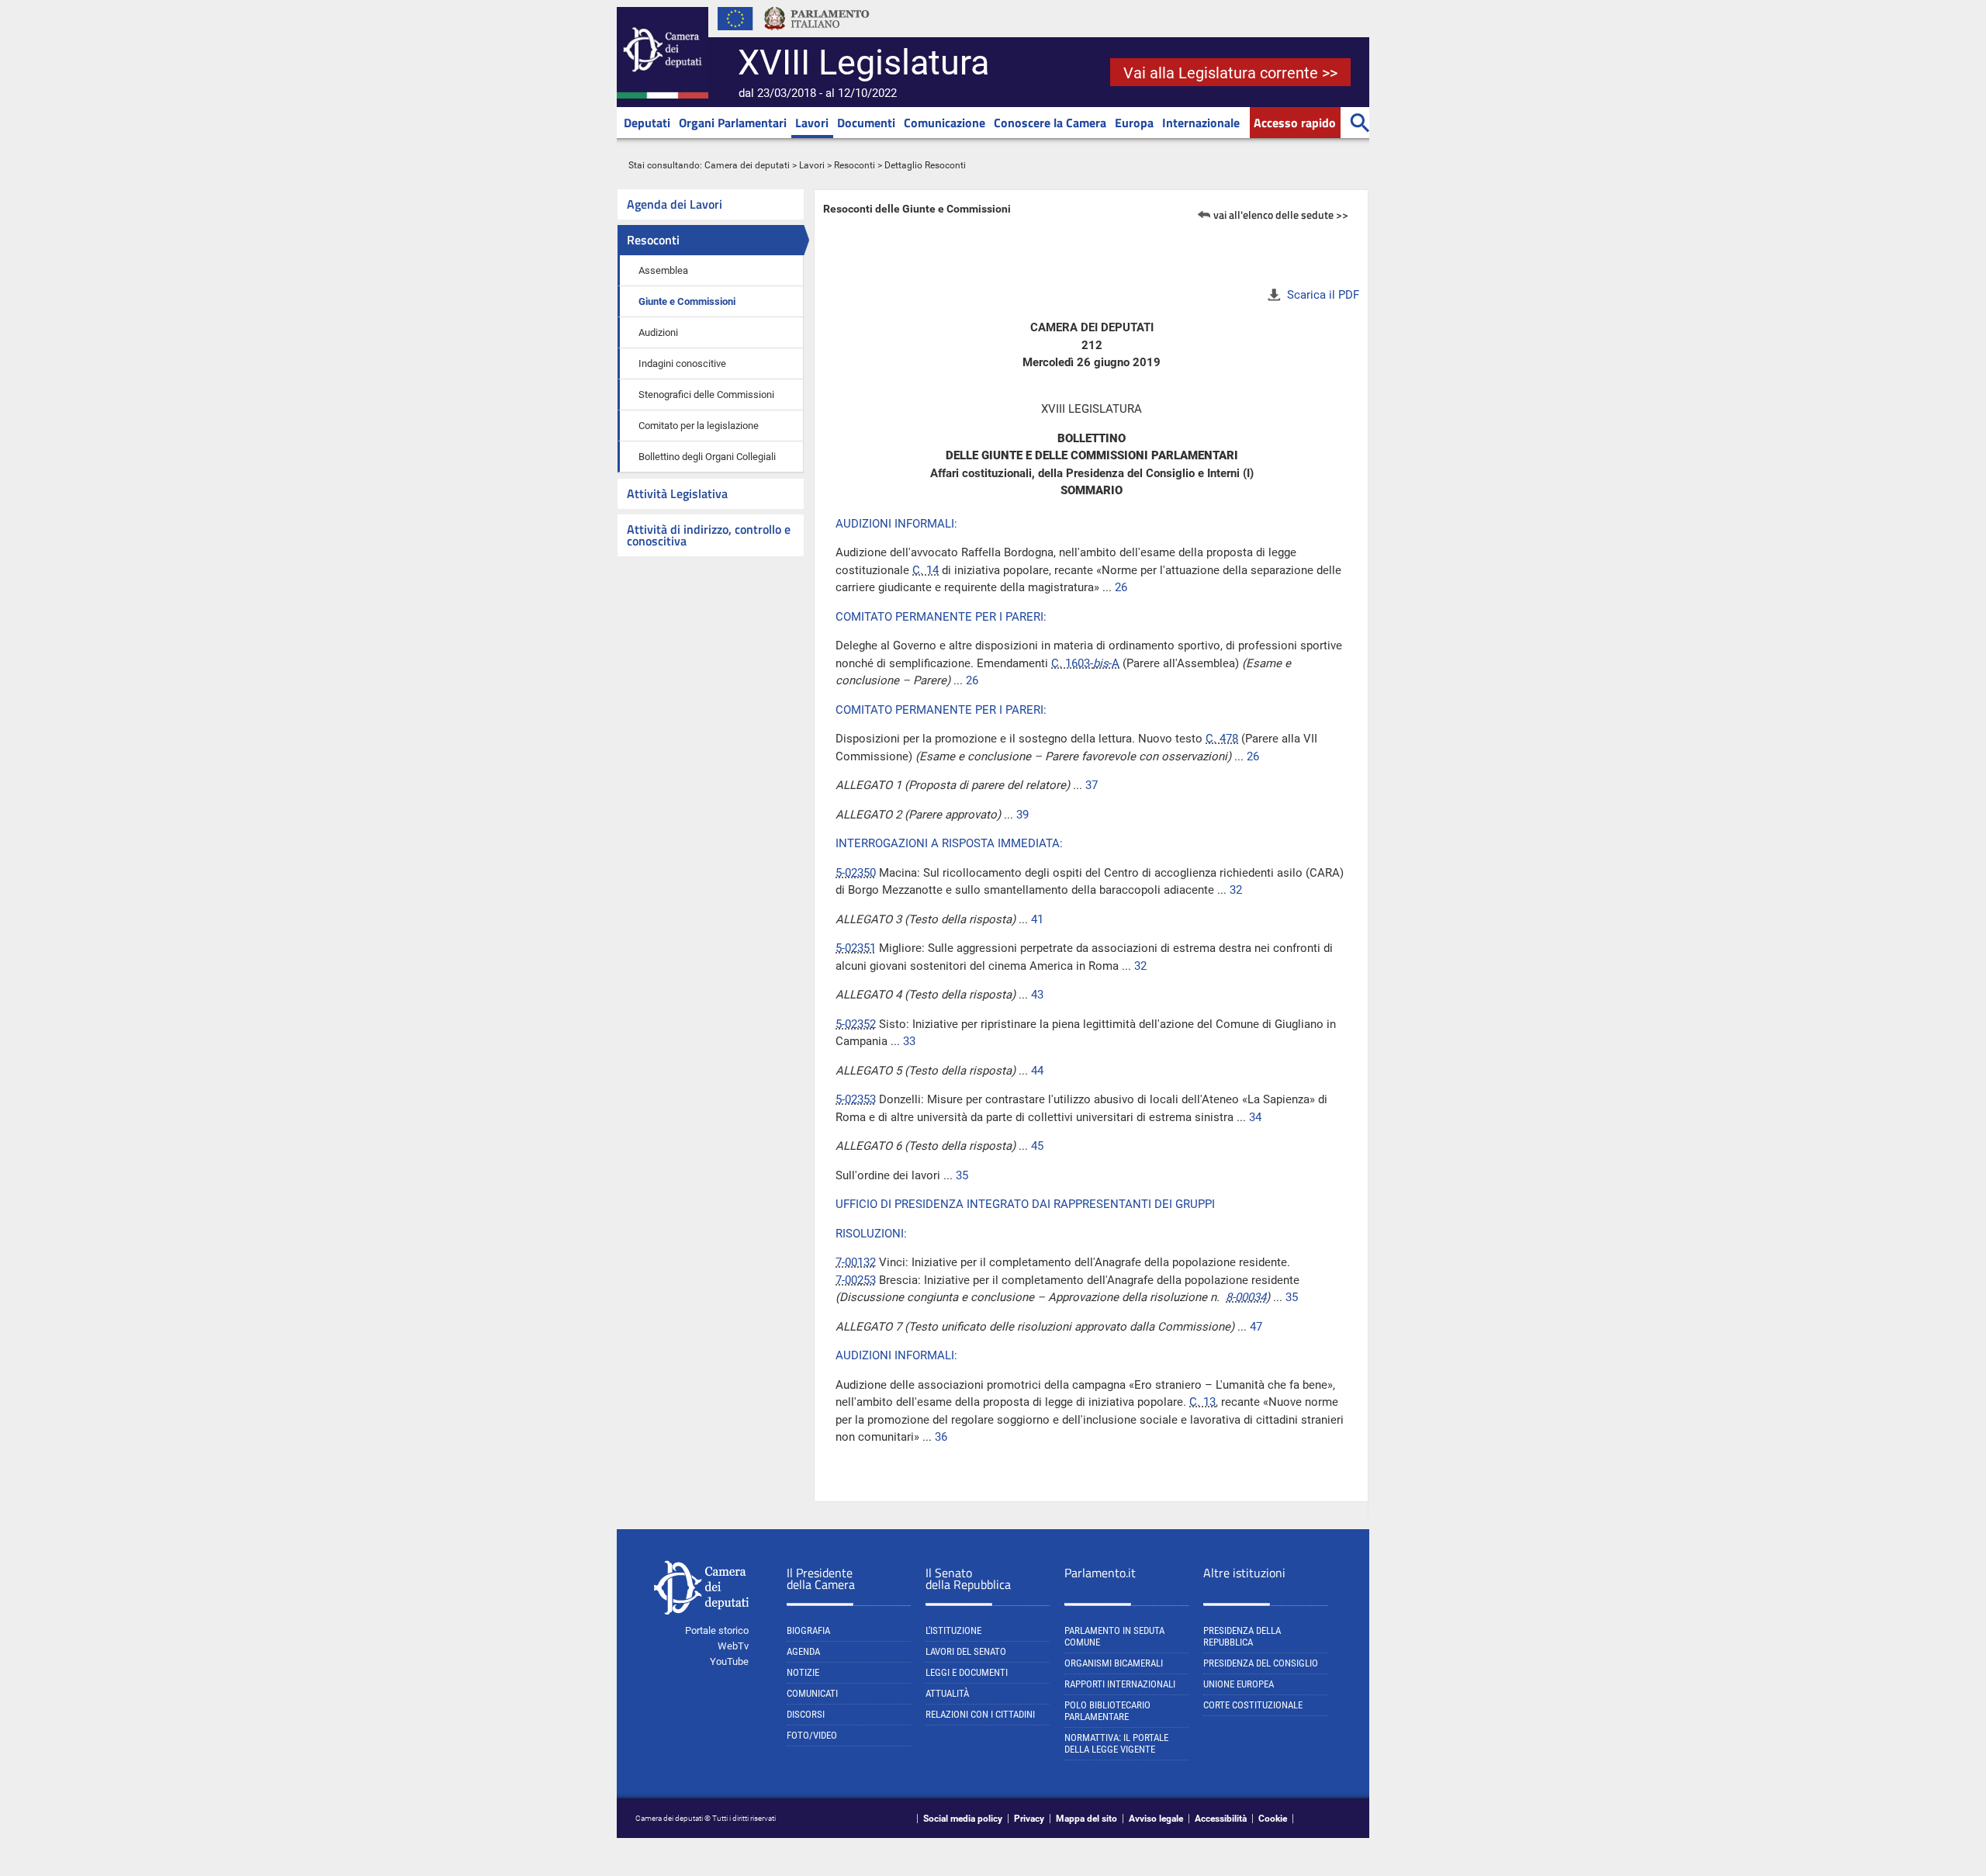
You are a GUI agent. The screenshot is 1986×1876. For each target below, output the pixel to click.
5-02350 (856, 873)
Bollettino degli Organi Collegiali (707, 457)
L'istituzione (953, 1630)
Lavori (812, 123)
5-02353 (856, 1099)
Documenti (866, 123)
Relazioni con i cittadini (980, 1714)
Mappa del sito (1086, 1819)
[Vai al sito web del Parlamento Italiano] (817, 34)
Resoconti (855, 165)
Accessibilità (1221, 1819)
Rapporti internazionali (1120, 1684)
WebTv (733, 1646)
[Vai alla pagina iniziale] (663, 95)
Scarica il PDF (1323, 295)
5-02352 (856, 1024)
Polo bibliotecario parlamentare (1107, 1711)
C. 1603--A (1085, 663)
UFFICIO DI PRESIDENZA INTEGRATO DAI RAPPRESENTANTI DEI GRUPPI (1025, 1204)
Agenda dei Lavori (675, 204)
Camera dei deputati (747, 165)
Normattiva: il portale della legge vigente (1116, 1743)
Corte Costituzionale (1253, 1705)
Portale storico (717, 1630)
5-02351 (856, 948)
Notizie (803, 1672)
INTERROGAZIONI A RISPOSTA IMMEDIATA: (949, 843)
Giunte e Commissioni (687, 301)
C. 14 (926, 570)
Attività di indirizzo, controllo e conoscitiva (709, 535)
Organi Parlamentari (733, 123)
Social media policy (963, 1819)
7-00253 (856, 1280)
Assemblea (663, 270)
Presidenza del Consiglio (1261, 1663)
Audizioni (658, 332)
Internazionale (1201, 123)
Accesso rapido (1295, 123)
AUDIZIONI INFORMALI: (896, 524)
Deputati (647, 123)
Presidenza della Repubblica (1242, 1636)
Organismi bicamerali (1114, 1663)
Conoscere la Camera (1050, 123)
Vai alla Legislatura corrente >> (1230, 73)
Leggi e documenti (967, 1672)
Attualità (947, 1693)
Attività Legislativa (677, 493)
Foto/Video (812, 1735)
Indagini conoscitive (682, 363)
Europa (1134, 123)
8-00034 (1246, 1297)
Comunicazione (945, 123)
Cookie (1273, 1819)
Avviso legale (1156, 1819)
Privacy (1029, 1819)
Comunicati (812, 1693)
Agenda (803, 1651)
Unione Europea (1239, 1684)
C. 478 (1222, 739)
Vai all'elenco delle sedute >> (1281, 215)
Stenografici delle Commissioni (706, 395)
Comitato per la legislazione (699, 426)
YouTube (729, 1661)
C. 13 (1202, 1402)
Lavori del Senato (966, 1651)
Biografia (808, 1630)
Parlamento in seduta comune (1114, 1636)
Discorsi (806, 1714)
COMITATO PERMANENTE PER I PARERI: (941, 617)
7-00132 (856, 1262)
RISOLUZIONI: (871, 1234)
